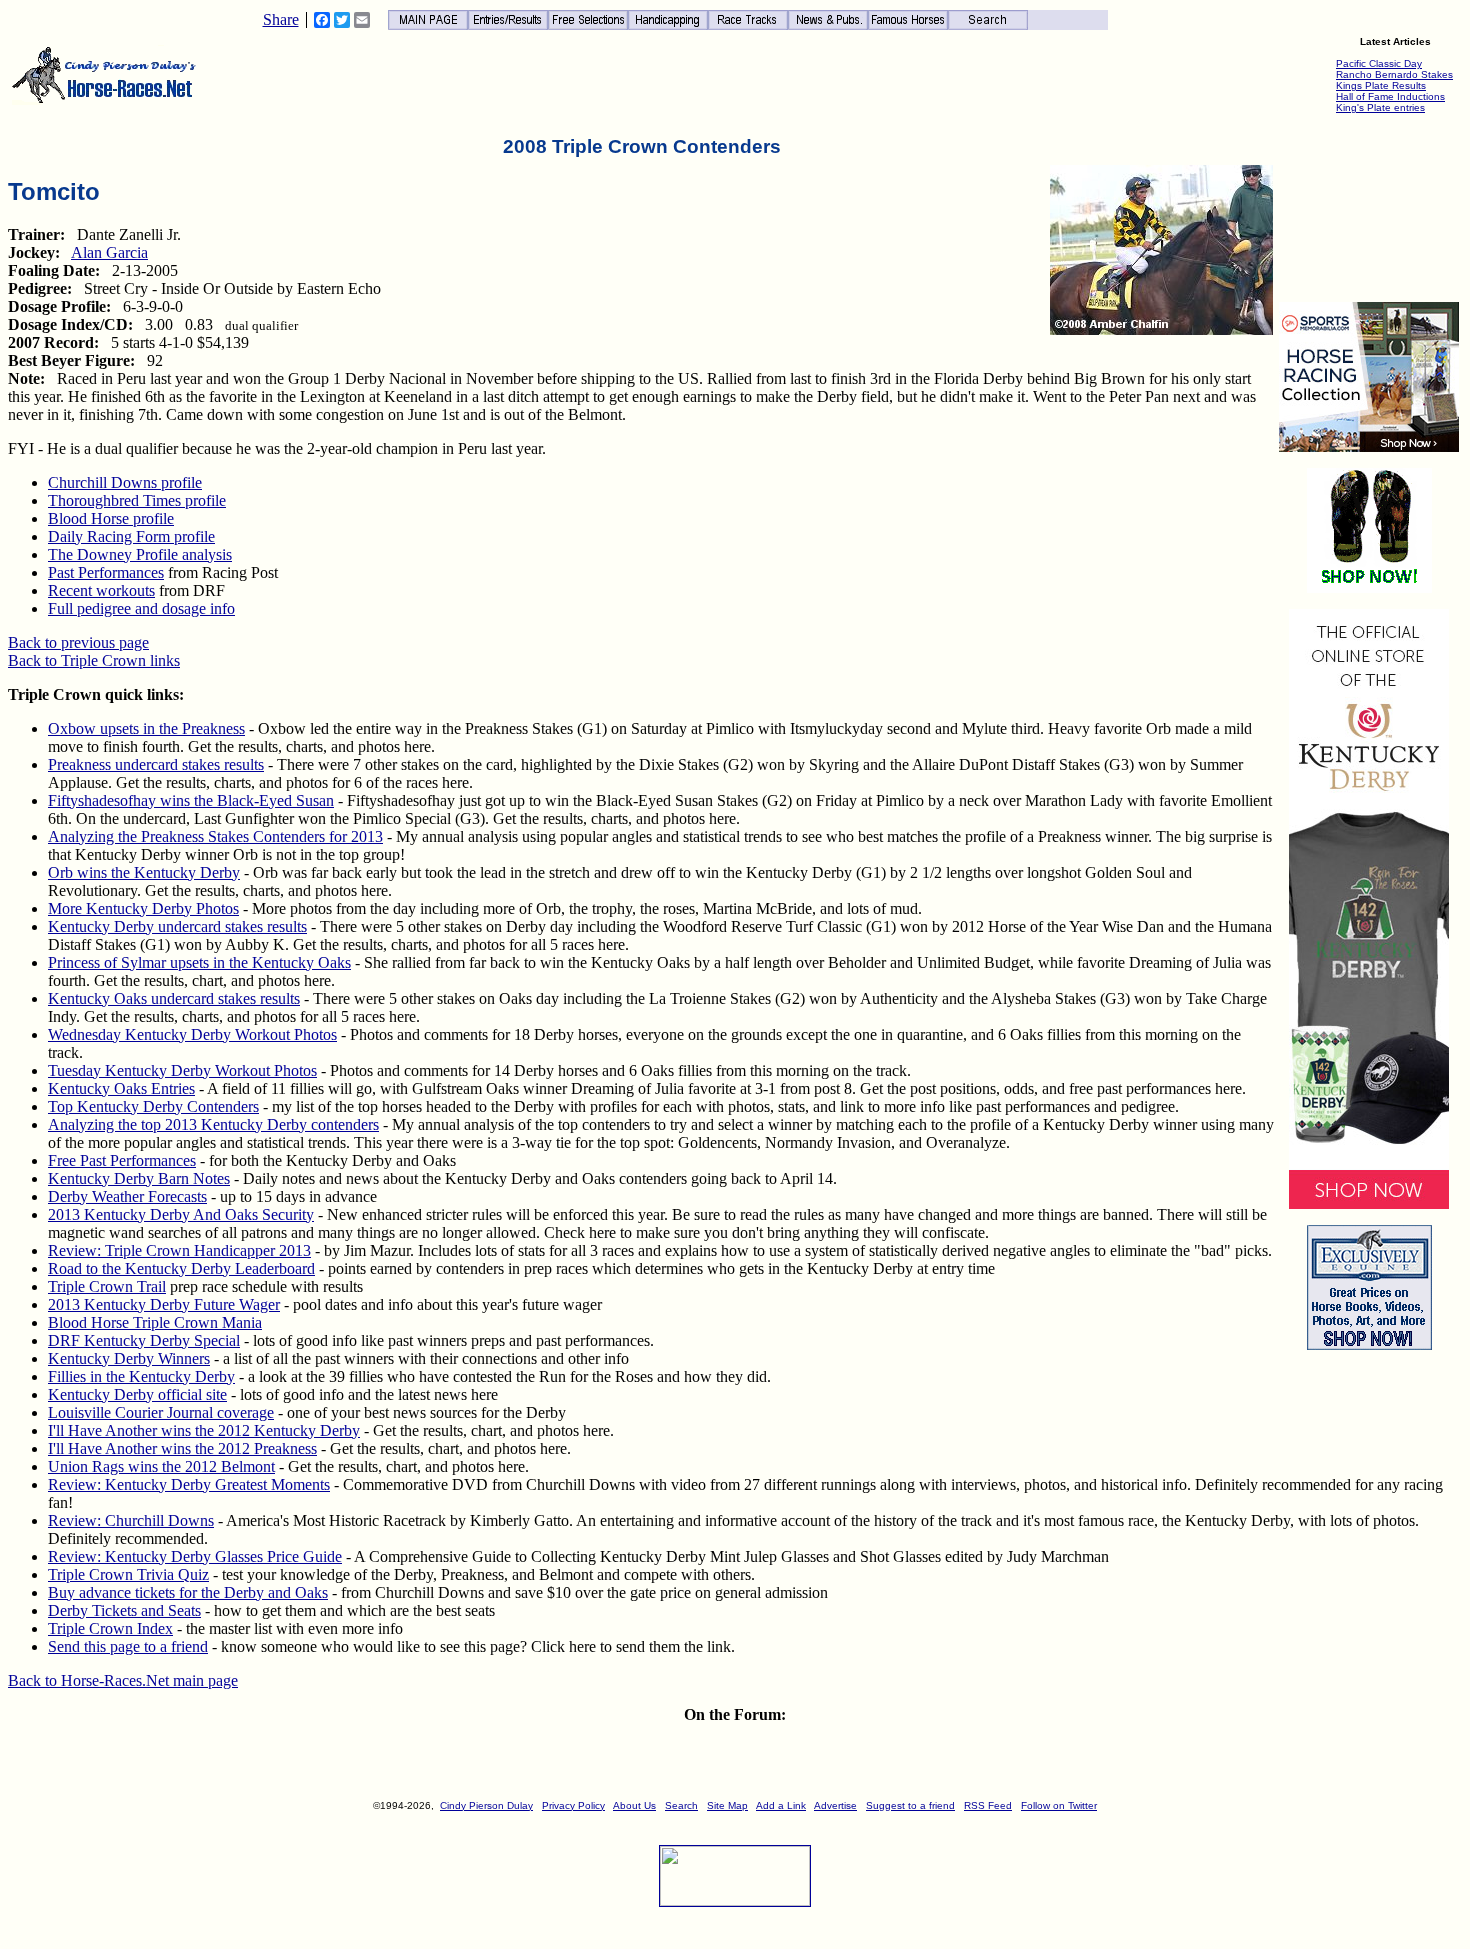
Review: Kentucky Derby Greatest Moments (189, 1484)
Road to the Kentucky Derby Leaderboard (181, 1268)
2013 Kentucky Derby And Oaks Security (181, 1214)
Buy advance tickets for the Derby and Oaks (188, 1592)
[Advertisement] (1369, 211)
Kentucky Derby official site (137, 1394)
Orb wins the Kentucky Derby (144, 872)
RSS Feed (988, 1805)
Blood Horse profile (111, 518)
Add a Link (781, 1805)
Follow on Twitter (1059, 1805)
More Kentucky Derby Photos (143, 908)
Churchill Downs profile (125, 482)
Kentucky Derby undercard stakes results (177, 926)
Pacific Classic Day (1379, 63)
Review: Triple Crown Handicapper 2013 (179, 1250)
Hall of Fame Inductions (1390, 96)
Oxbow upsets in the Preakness (146, 728)
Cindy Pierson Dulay (486, 1805)
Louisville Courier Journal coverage (161, 1412)
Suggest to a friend (910, 1805)
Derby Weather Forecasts (127, 1196)
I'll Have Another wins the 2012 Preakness (182, 1448)
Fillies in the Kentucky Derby (141, 1376)
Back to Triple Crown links (94, 660)
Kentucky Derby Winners (129, 1358)
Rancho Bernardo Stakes (1394, 74)
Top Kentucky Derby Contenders (153, 1106)
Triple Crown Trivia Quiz (128, 1574)
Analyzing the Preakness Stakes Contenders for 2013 (215, 836)
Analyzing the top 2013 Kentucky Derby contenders (213, 1124)
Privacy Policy (573, 1805)
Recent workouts (101, 590)
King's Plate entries (1380, 107)
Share (281, 20)
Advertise (835, 1805)
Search (681, 1805)
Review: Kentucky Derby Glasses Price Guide (195, 1556)
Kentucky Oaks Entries (121, 1088)
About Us (634, 1805)
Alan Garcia (109, 252)
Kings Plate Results (1381, 85)
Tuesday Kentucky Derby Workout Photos (182, 1070)
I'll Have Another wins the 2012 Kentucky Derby (204, 1430)
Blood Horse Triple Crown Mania (155, 1322)
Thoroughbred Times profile (137, 500)
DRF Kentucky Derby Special (144, 1340)
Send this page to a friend (128, 1646)
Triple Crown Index (110, 1628)
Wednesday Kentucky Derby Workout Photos (192, 1034)
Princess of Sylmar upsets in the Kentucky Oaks (199, 962)
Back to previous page (78, 642)
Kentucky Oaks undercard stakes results (174, 998)
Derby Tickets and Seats (124, 1610)
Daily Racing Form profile (131, 536)
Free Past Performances (122, 1160)
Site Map (727, 1805)
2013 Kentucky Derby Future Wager (164, 1304)
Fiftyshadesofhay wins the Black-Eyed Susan (191, 800)
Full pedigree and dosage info (141, 608)
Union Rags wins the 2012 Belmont (161, 1466)
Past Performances (106, 572)
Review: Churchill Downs (131, 1520)
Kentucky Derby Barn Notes (139, 1178)
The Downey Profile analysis (140, 554)
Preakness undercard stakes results (156, 764)
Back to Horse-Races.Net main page (123, 1680)
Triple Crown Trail (107, 1286)
